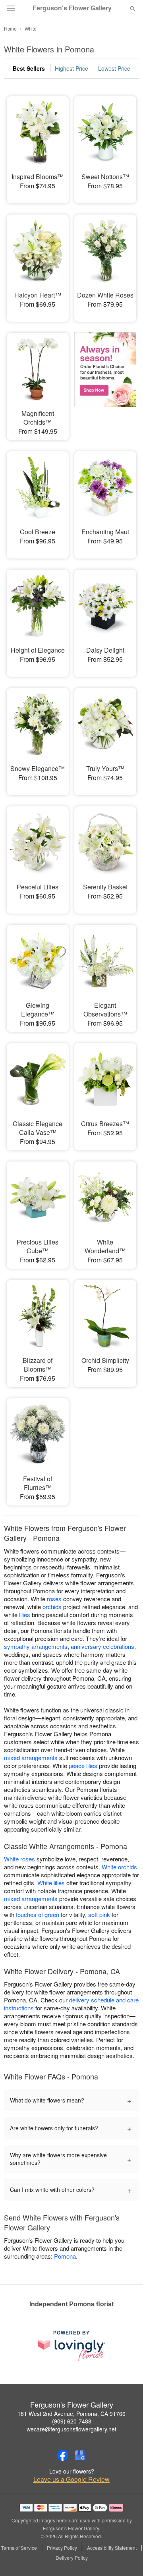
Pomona (65, 2256)
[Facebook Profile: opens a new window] (63, 2455)
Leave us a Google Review (71, 2479)
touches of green (38, 1914)
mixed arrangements (31, 1758)
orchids (52, 1607)
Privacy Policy (62, 2548)
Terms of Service (19, 2548)
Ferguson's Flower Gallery (72, 8)
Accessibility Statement (112, 2548)
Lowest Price (114, 68)
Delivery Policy (72, 2558)
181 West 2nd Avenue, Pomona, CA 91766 (71, 2414)
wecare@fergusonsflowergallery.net (71, 2429)
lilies (25, 1615)
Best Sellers (29, 68)
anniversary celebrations (102, 1646)
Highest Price (71, 68)
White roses (19, 1859)
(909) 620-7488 (72, 2421)
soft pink (99, 1914)
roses (54, 1599)
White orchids (119, 1867)
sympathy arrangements (36, 1646)
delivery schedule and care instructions (71, 2004)
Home (10, 28)
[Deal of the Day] (105, 381)
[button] (126, 2558)
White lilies (51, 1883)
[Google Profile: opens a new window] (80, 2455)
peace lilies (83, 1765)
